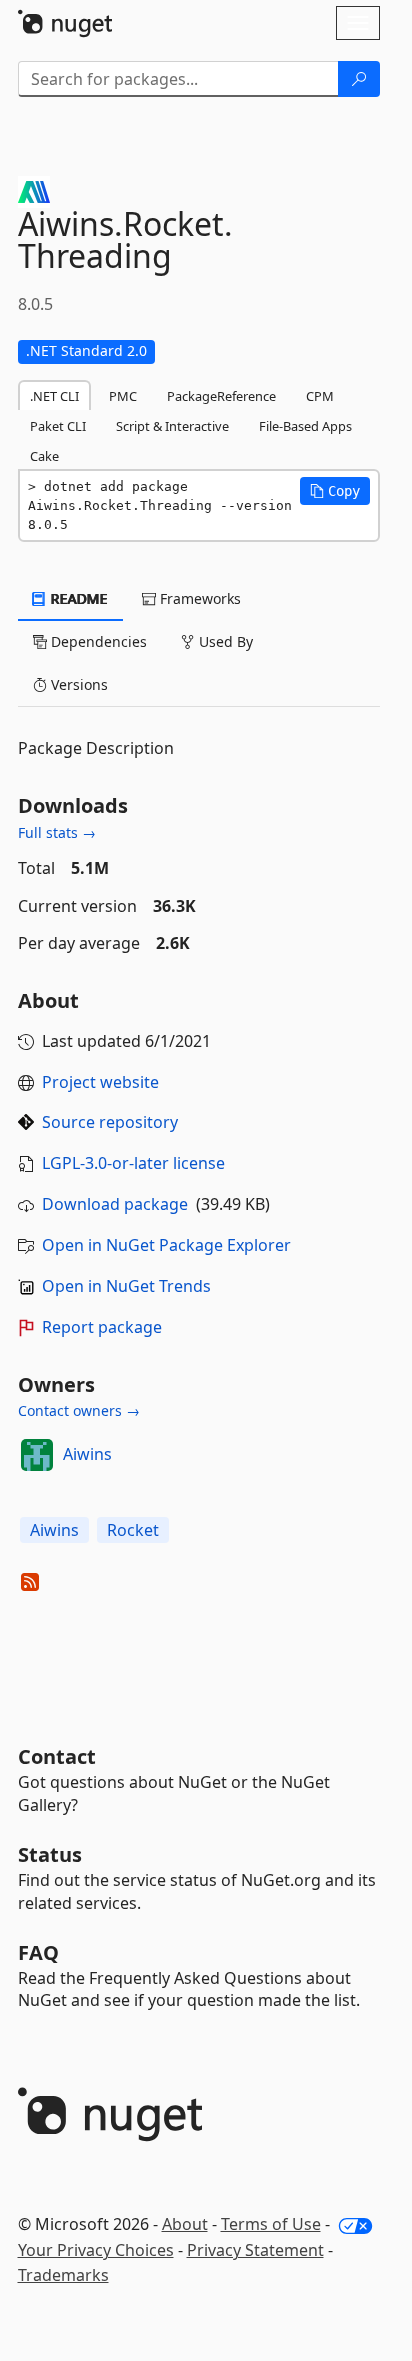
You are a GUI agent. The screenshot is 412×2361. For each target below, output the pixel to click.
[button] (335, 491)
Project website (100, 1082)
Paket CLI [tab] (58, 426)
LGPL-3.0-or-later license (133, 1163)
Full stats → (57, 832)
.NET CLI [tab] (54, 396)
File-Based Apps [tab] (305, 426)
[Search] (359, 79)
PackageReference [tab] (221, 396)
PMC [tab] (123, 396)
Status (50, 1854)
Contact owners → (79, 1410)
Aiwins (87, 1454)
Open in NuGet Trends (126, 1286)
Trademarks (63, 2275)
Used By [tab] (224, 641)
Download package (115, 1204)
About (185, 2224)
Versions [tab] (77, 684)
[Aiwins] (37, 1455)
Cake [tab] (44, 456)
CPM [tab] (320, 396)
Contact (57, 1756)
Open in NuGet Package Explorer (166, 1245)
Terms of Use (271, 2224)
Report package (102, 1327)
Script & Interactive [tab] (172, 426)
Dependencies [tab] (97, 641)
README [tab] (77, 598)
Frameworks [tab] (198, 598)
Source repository (110, 1122)
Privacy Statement (255, 2250)
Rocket (133, 1530)
